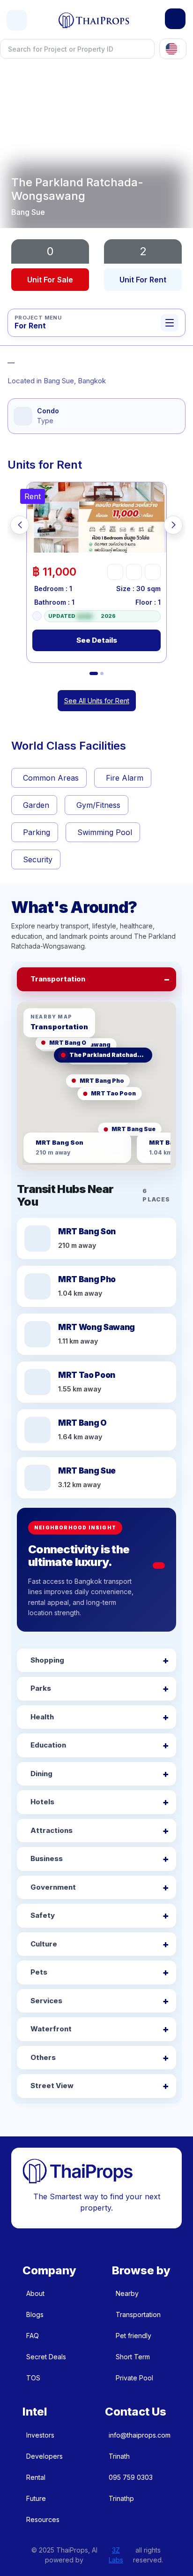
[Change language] (173, 49)
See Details (97, 640)
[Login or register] (175, 19)
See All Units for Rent (97, 701)
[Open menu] (17, 20)
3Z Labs (116, 2555)
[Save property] (134, 572)
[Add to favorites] (115, 572)
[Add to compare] (153, 572)
